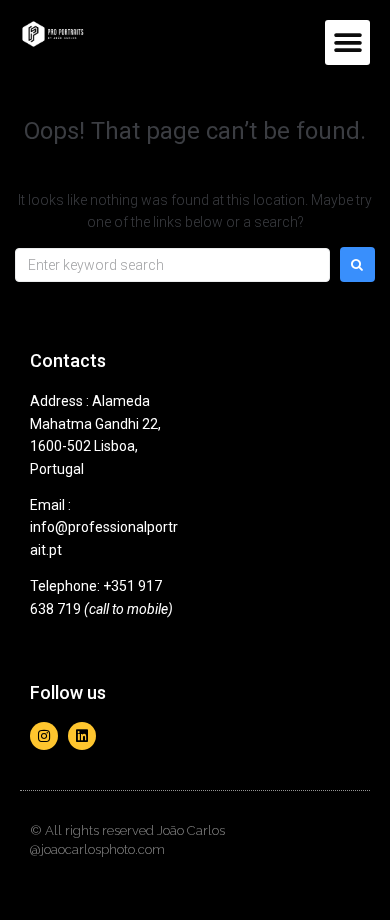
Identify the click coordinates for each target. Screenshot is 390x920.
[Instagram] (44, 736)
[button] (347, 42)
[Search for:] (172, 265)
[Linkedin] (82, 736)
